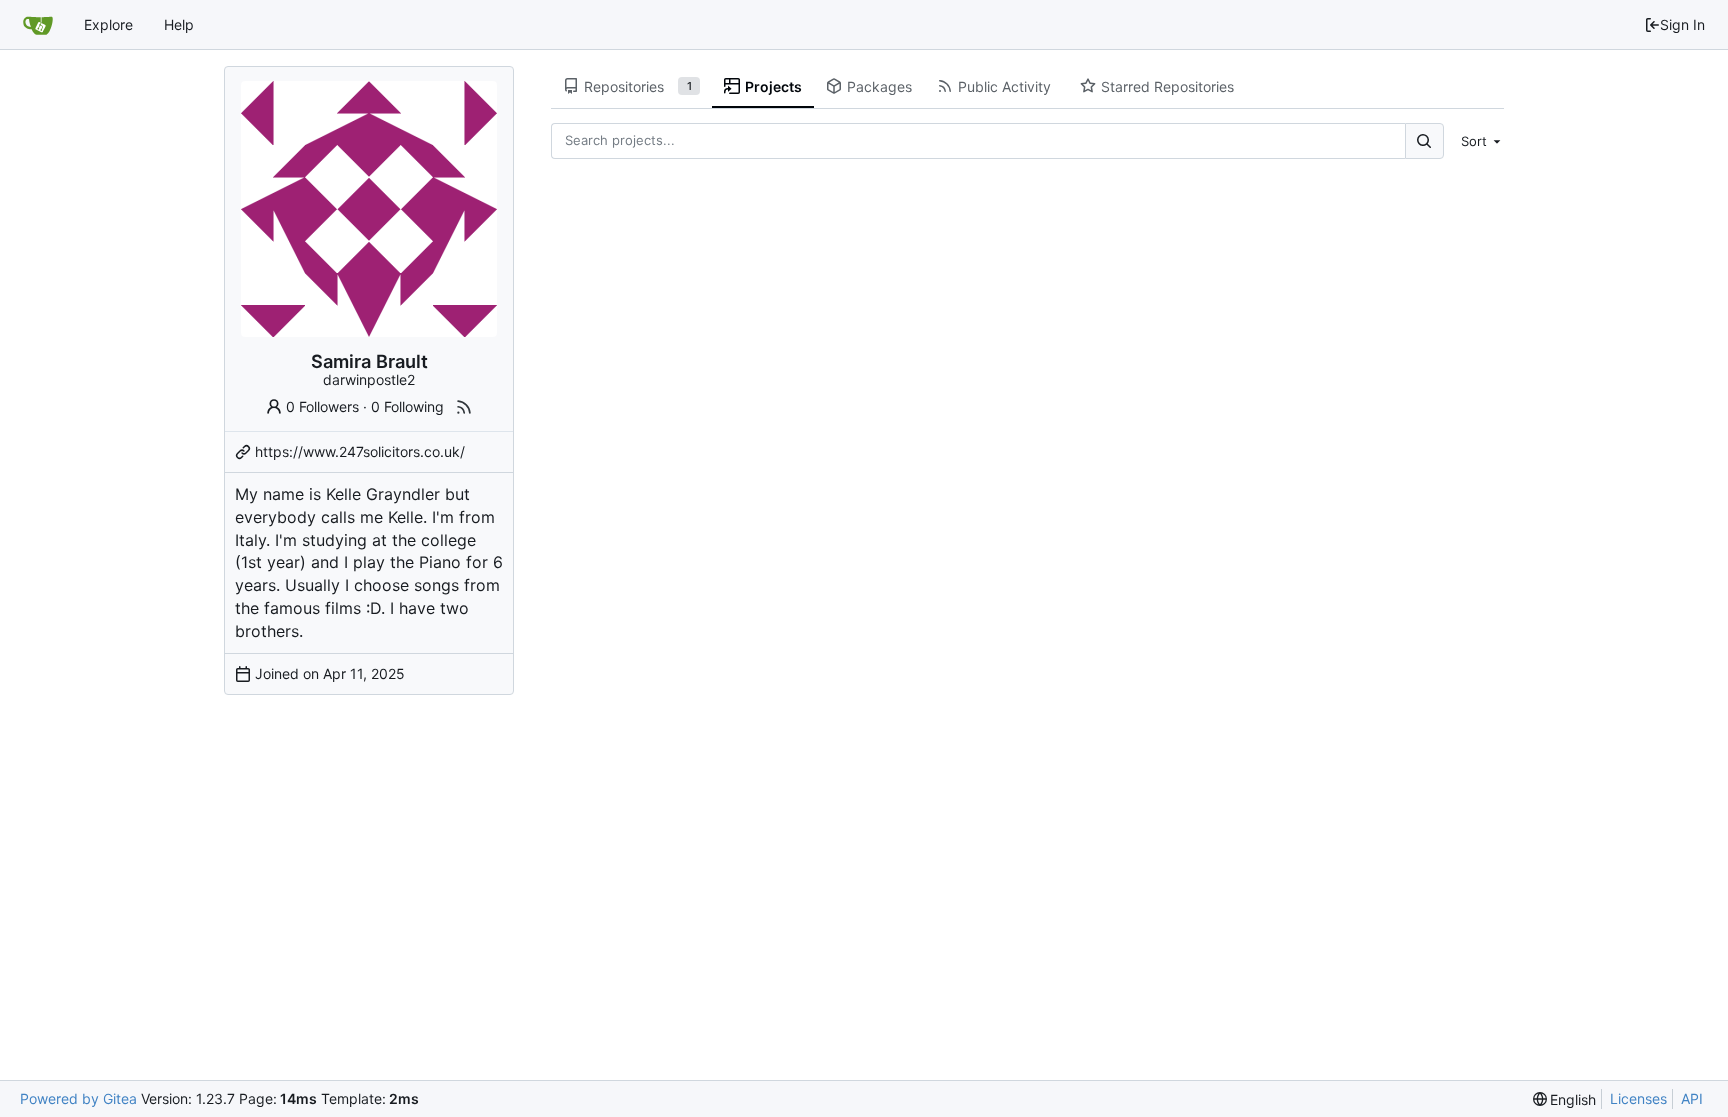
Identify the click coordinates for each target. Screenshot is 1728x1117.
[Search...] (1424, 140)
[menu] (1478, 141)
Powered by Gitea (78, 1098)
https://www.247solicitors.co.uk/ (360, 451)
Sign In (1682, 24)
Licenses (1638, 1098)
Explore (108, 24)
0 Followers (322, 406)
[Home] (38, 25)
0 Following (407, 406)
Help (179, 24)
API (1692, 1098)
